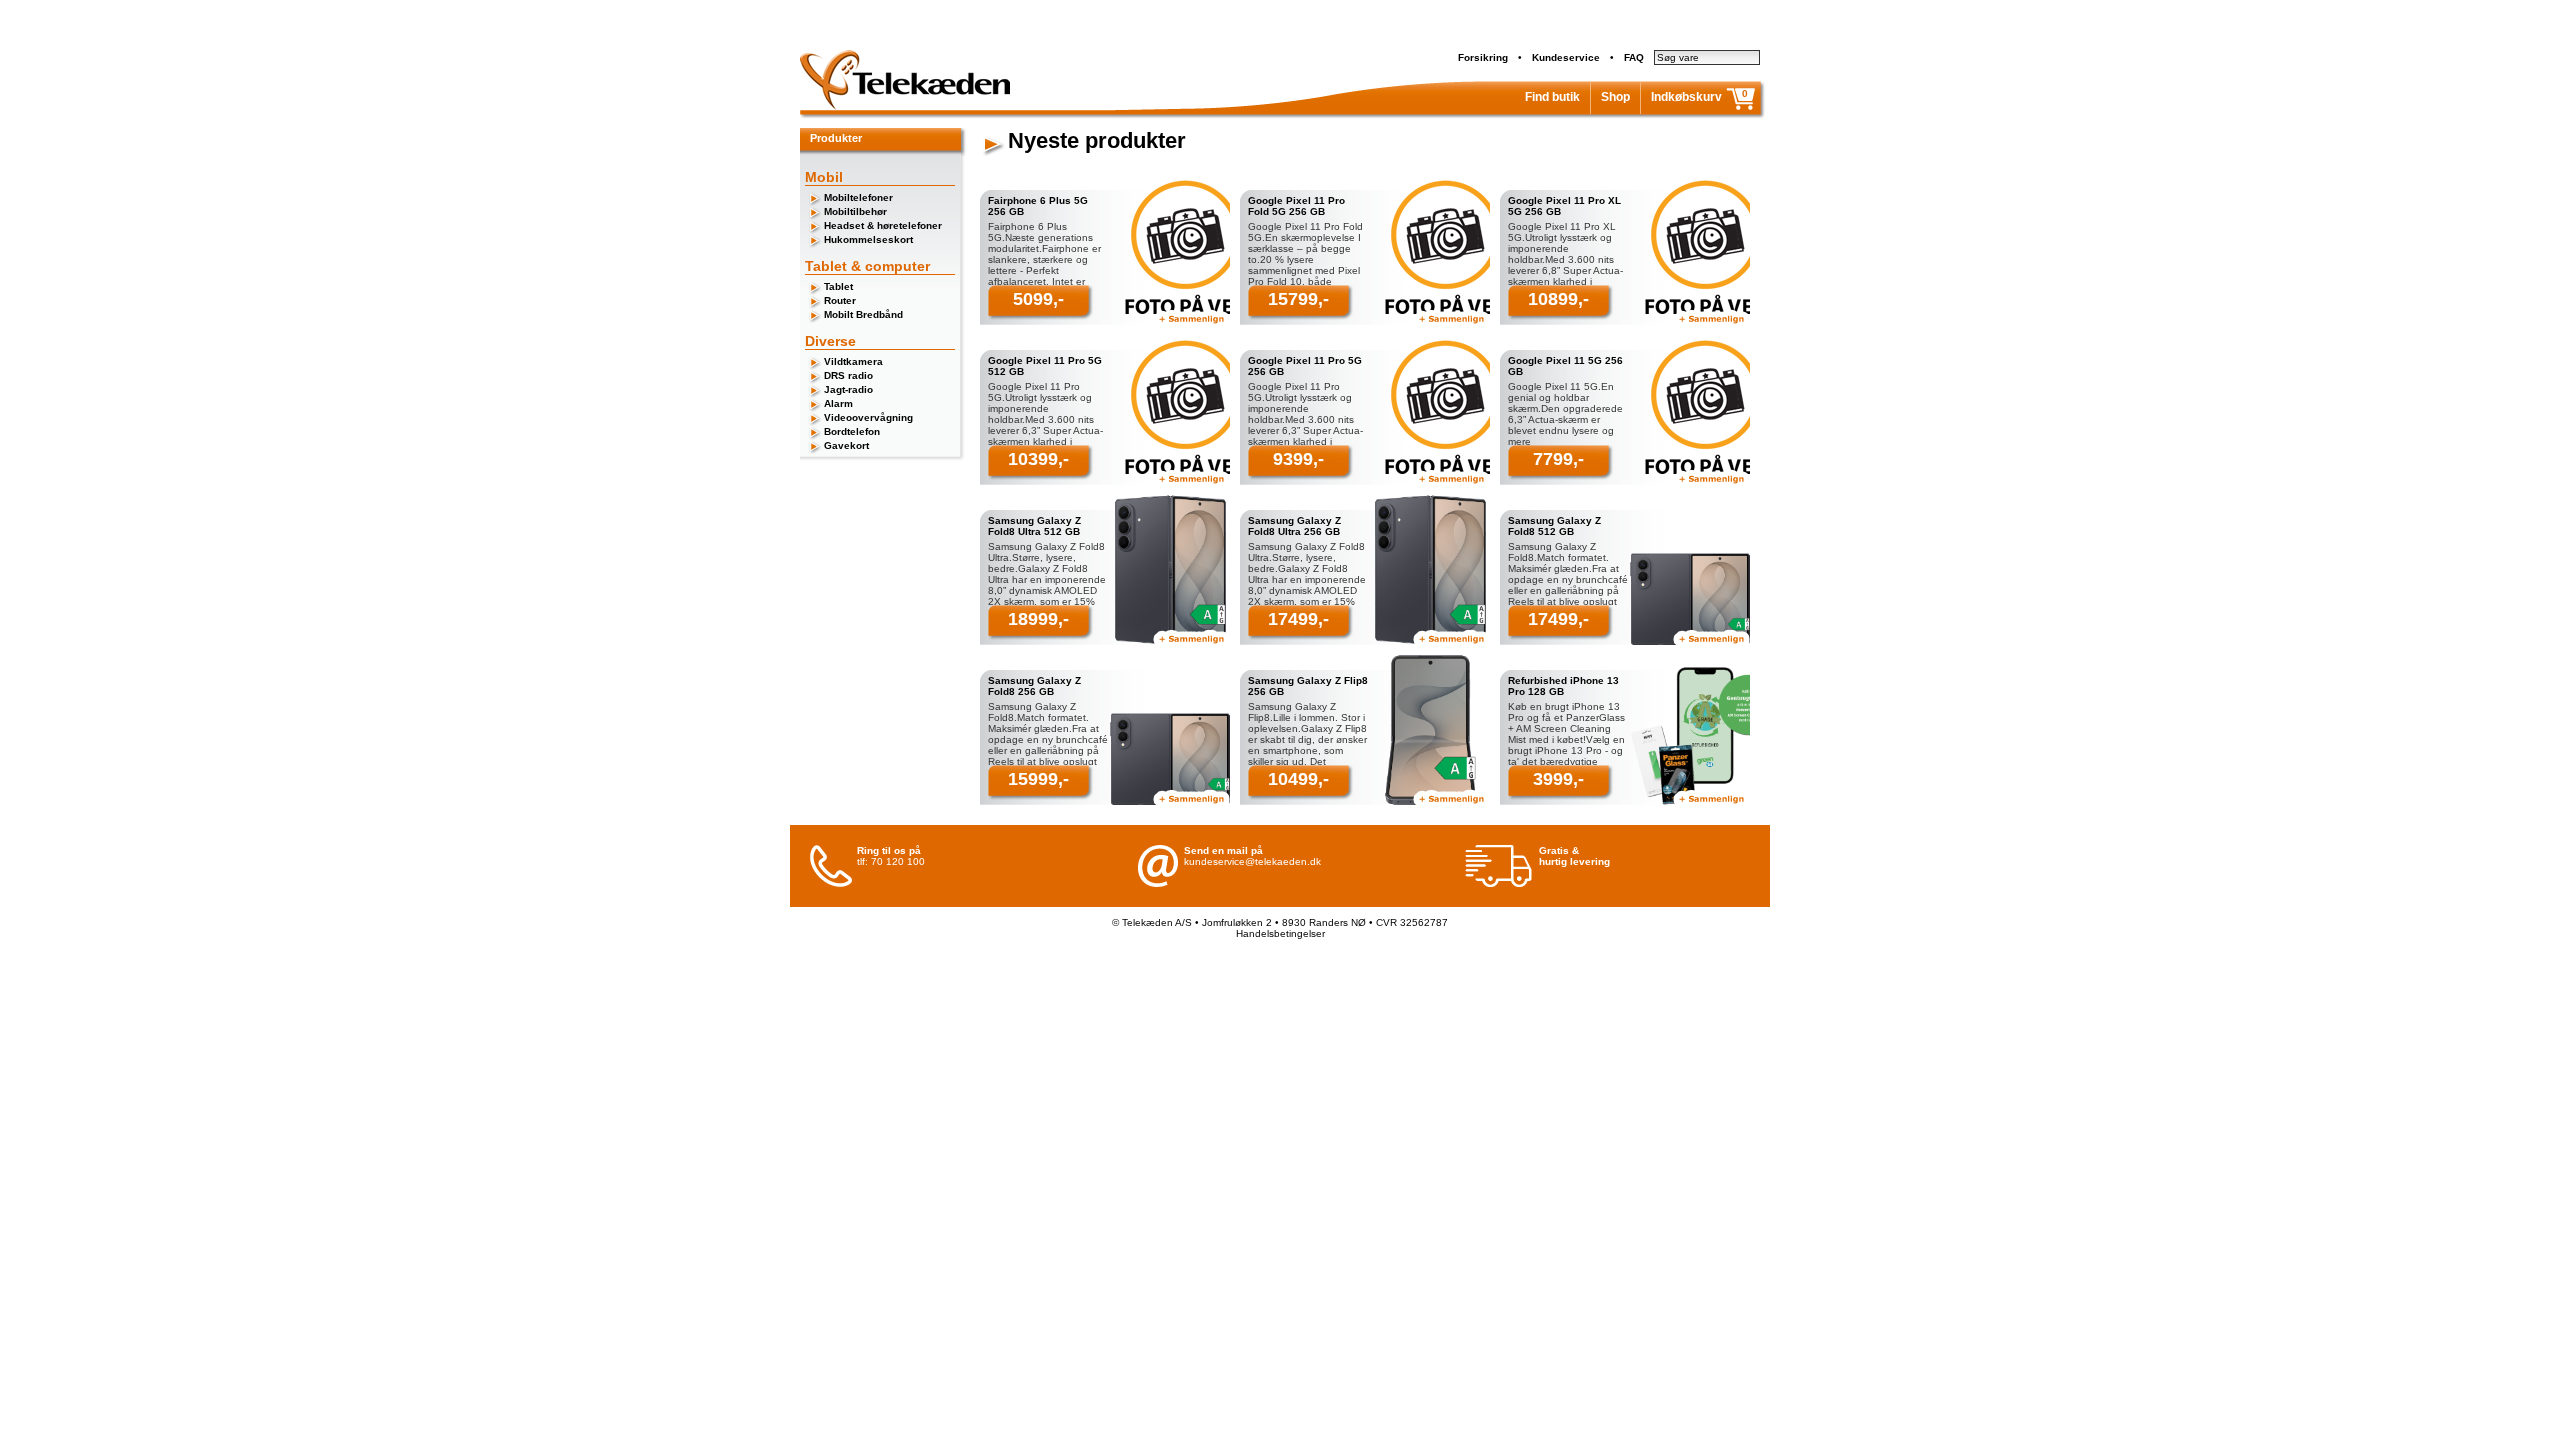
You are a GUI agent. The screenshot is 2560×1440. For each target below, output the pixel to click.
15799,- (1298, 299)
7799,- (1558, 459)
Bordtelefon (852, 431)
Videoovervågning (868, 417)
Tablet (838, 286)
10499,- (1298, 779)
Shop (1615, 97)
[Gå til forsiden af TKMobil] (905, 106)
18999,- (1038, 619)
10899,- (1558, 299)
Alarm (838, 403)
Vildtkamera (853, 361)
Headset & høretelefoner (883, 225)
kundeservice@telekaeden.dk (1252, 861)
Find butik (1552, 97)
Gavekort (846, 445)
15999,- (1038, 779)
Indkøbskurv (1686, 97)
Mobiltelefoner (858, 197)
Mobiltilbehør (855, 211)
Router (840, 300)
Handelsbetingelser (1280, 933)
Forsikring (1483, 57)
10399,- (1038, 459)
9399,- (1298, 459)
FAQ (1634, 57)
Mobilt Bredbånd (863, 314)
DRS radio (848, 375)
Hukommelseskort (868, 239)
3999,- (1558, 779)
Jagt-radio (848, 389)
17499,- (1298, 619)
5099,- (1038, 299)
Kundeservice (1566, 57)
